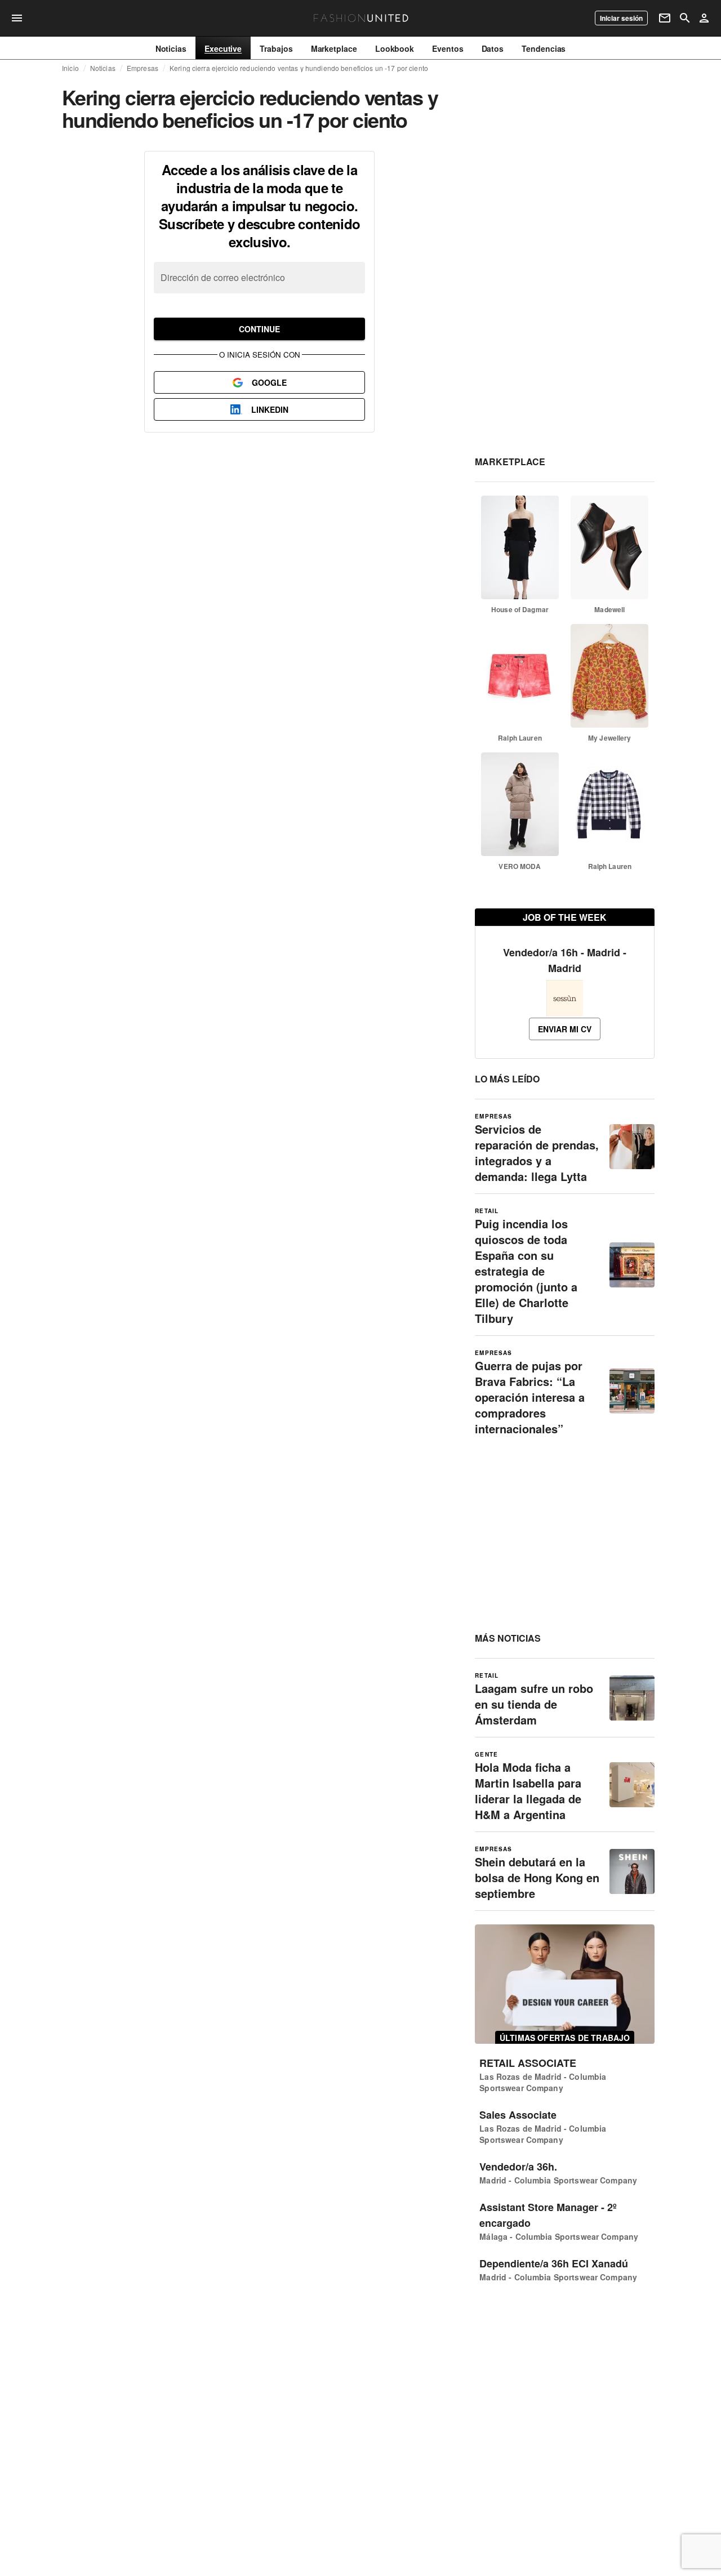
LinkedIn (270, 409)
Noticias (103, 68)
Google (269, 382)
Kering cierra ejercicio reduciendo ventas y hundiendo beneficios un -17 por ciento (299, 68)
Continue (259, 329)
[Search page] (685, 18)
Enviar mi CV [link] (565, 1029)
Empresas (143, 68)
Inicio (70, 68)
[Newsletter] (665, 18)
